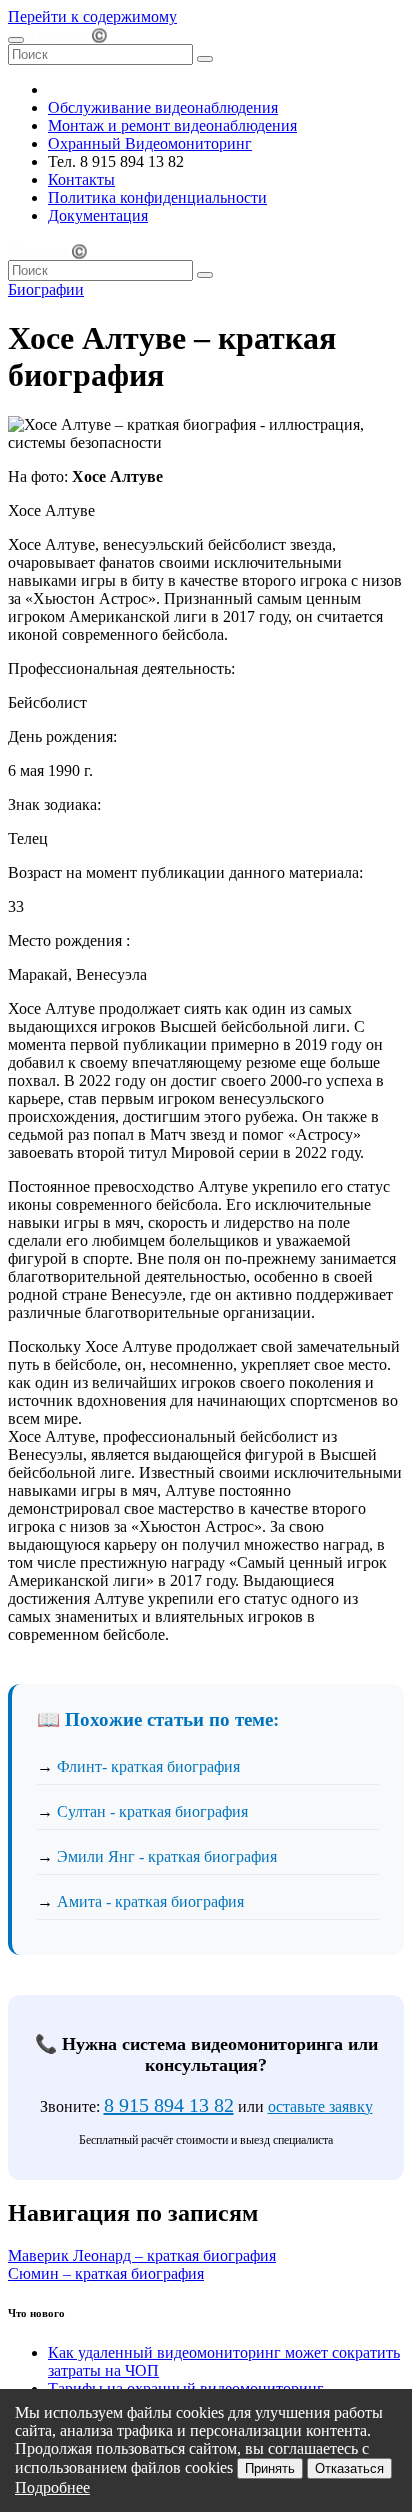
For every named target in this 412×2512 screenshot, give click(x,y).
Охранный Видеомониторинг (150, 143)
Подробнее (52, 2487)
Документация (98, 215)
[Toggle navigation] (16, 40)
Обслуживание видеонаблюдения (163, 107)
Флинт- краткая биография (148, 1766)
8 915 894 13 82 (169, 2105)
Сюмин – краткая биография (106, 2273)
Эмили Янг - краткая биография (167, 1856)
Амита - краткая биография (150, 1901)
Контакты (81, 179)
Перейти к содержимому (92, 16)
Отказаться (349, 2468)
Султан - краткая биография (152, 1811)
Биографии (46, 289)
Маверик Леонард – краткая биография (142, 2255)
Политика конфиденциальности (157, 197)
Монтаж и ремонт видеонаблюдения (172, 125)
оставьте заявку (320, 2106)
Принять (270, 2468)
